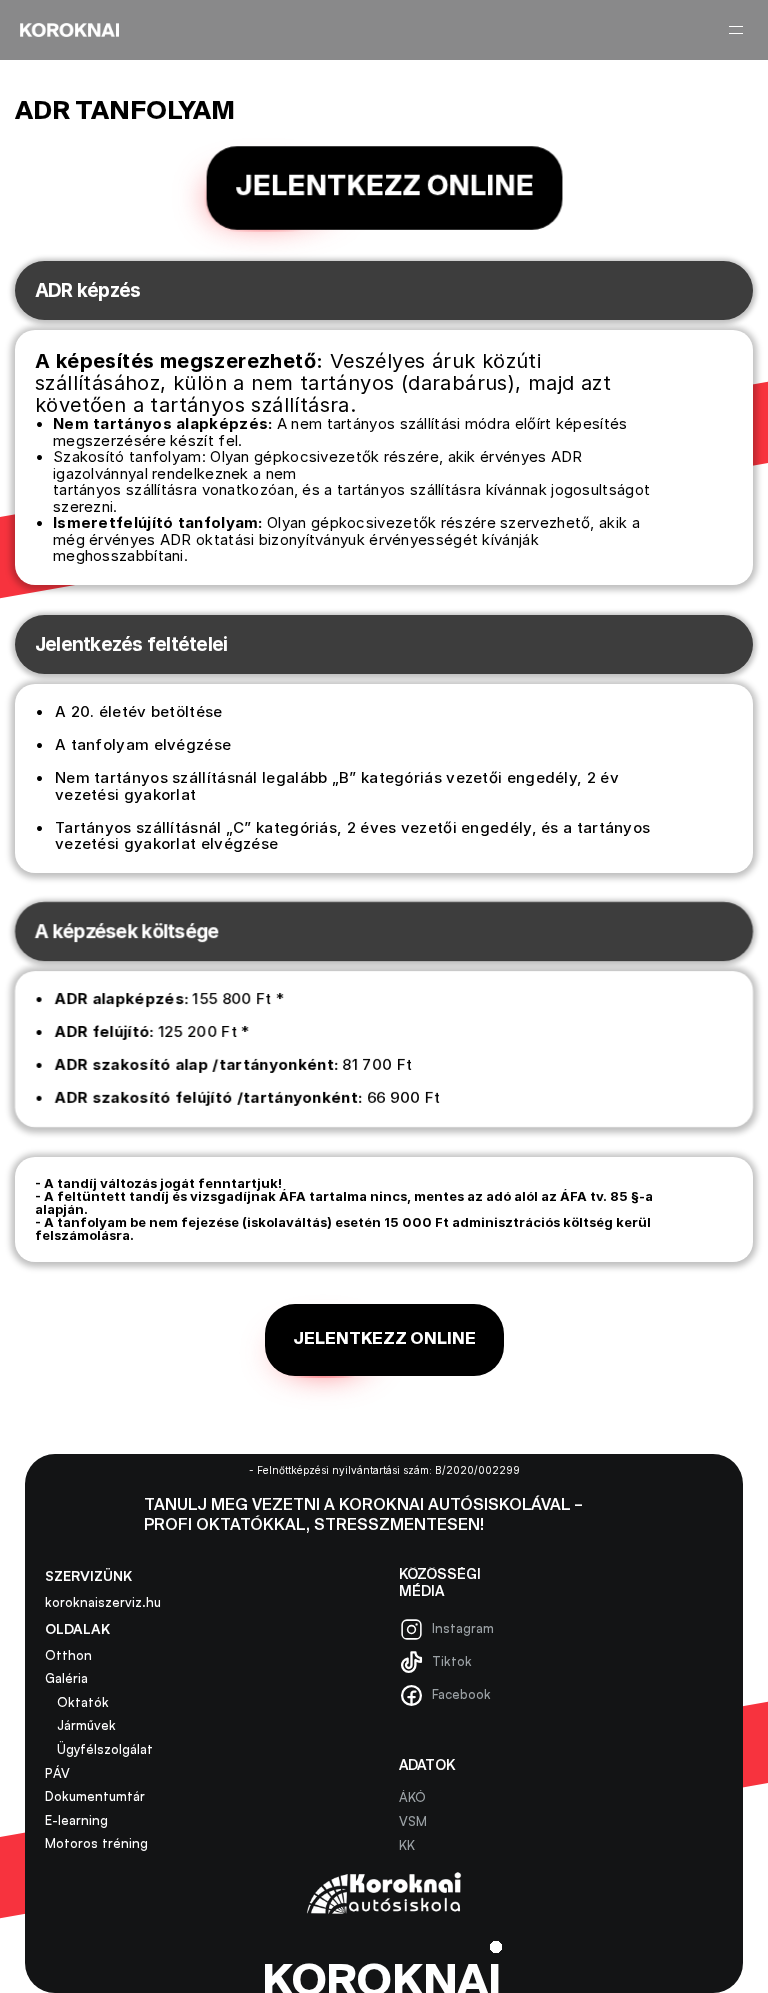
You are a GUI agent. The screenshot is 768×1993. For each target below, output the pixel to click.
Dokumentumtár (95, 1796)
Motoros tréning (96, 1843)
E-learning (78, 1820)
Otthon (68, 1655)
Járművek (80, 1725)
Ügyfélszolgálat (99, 1749)
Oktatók (77, 1702)
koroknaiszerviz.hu (103, 1602)
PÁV (57, 1773)
